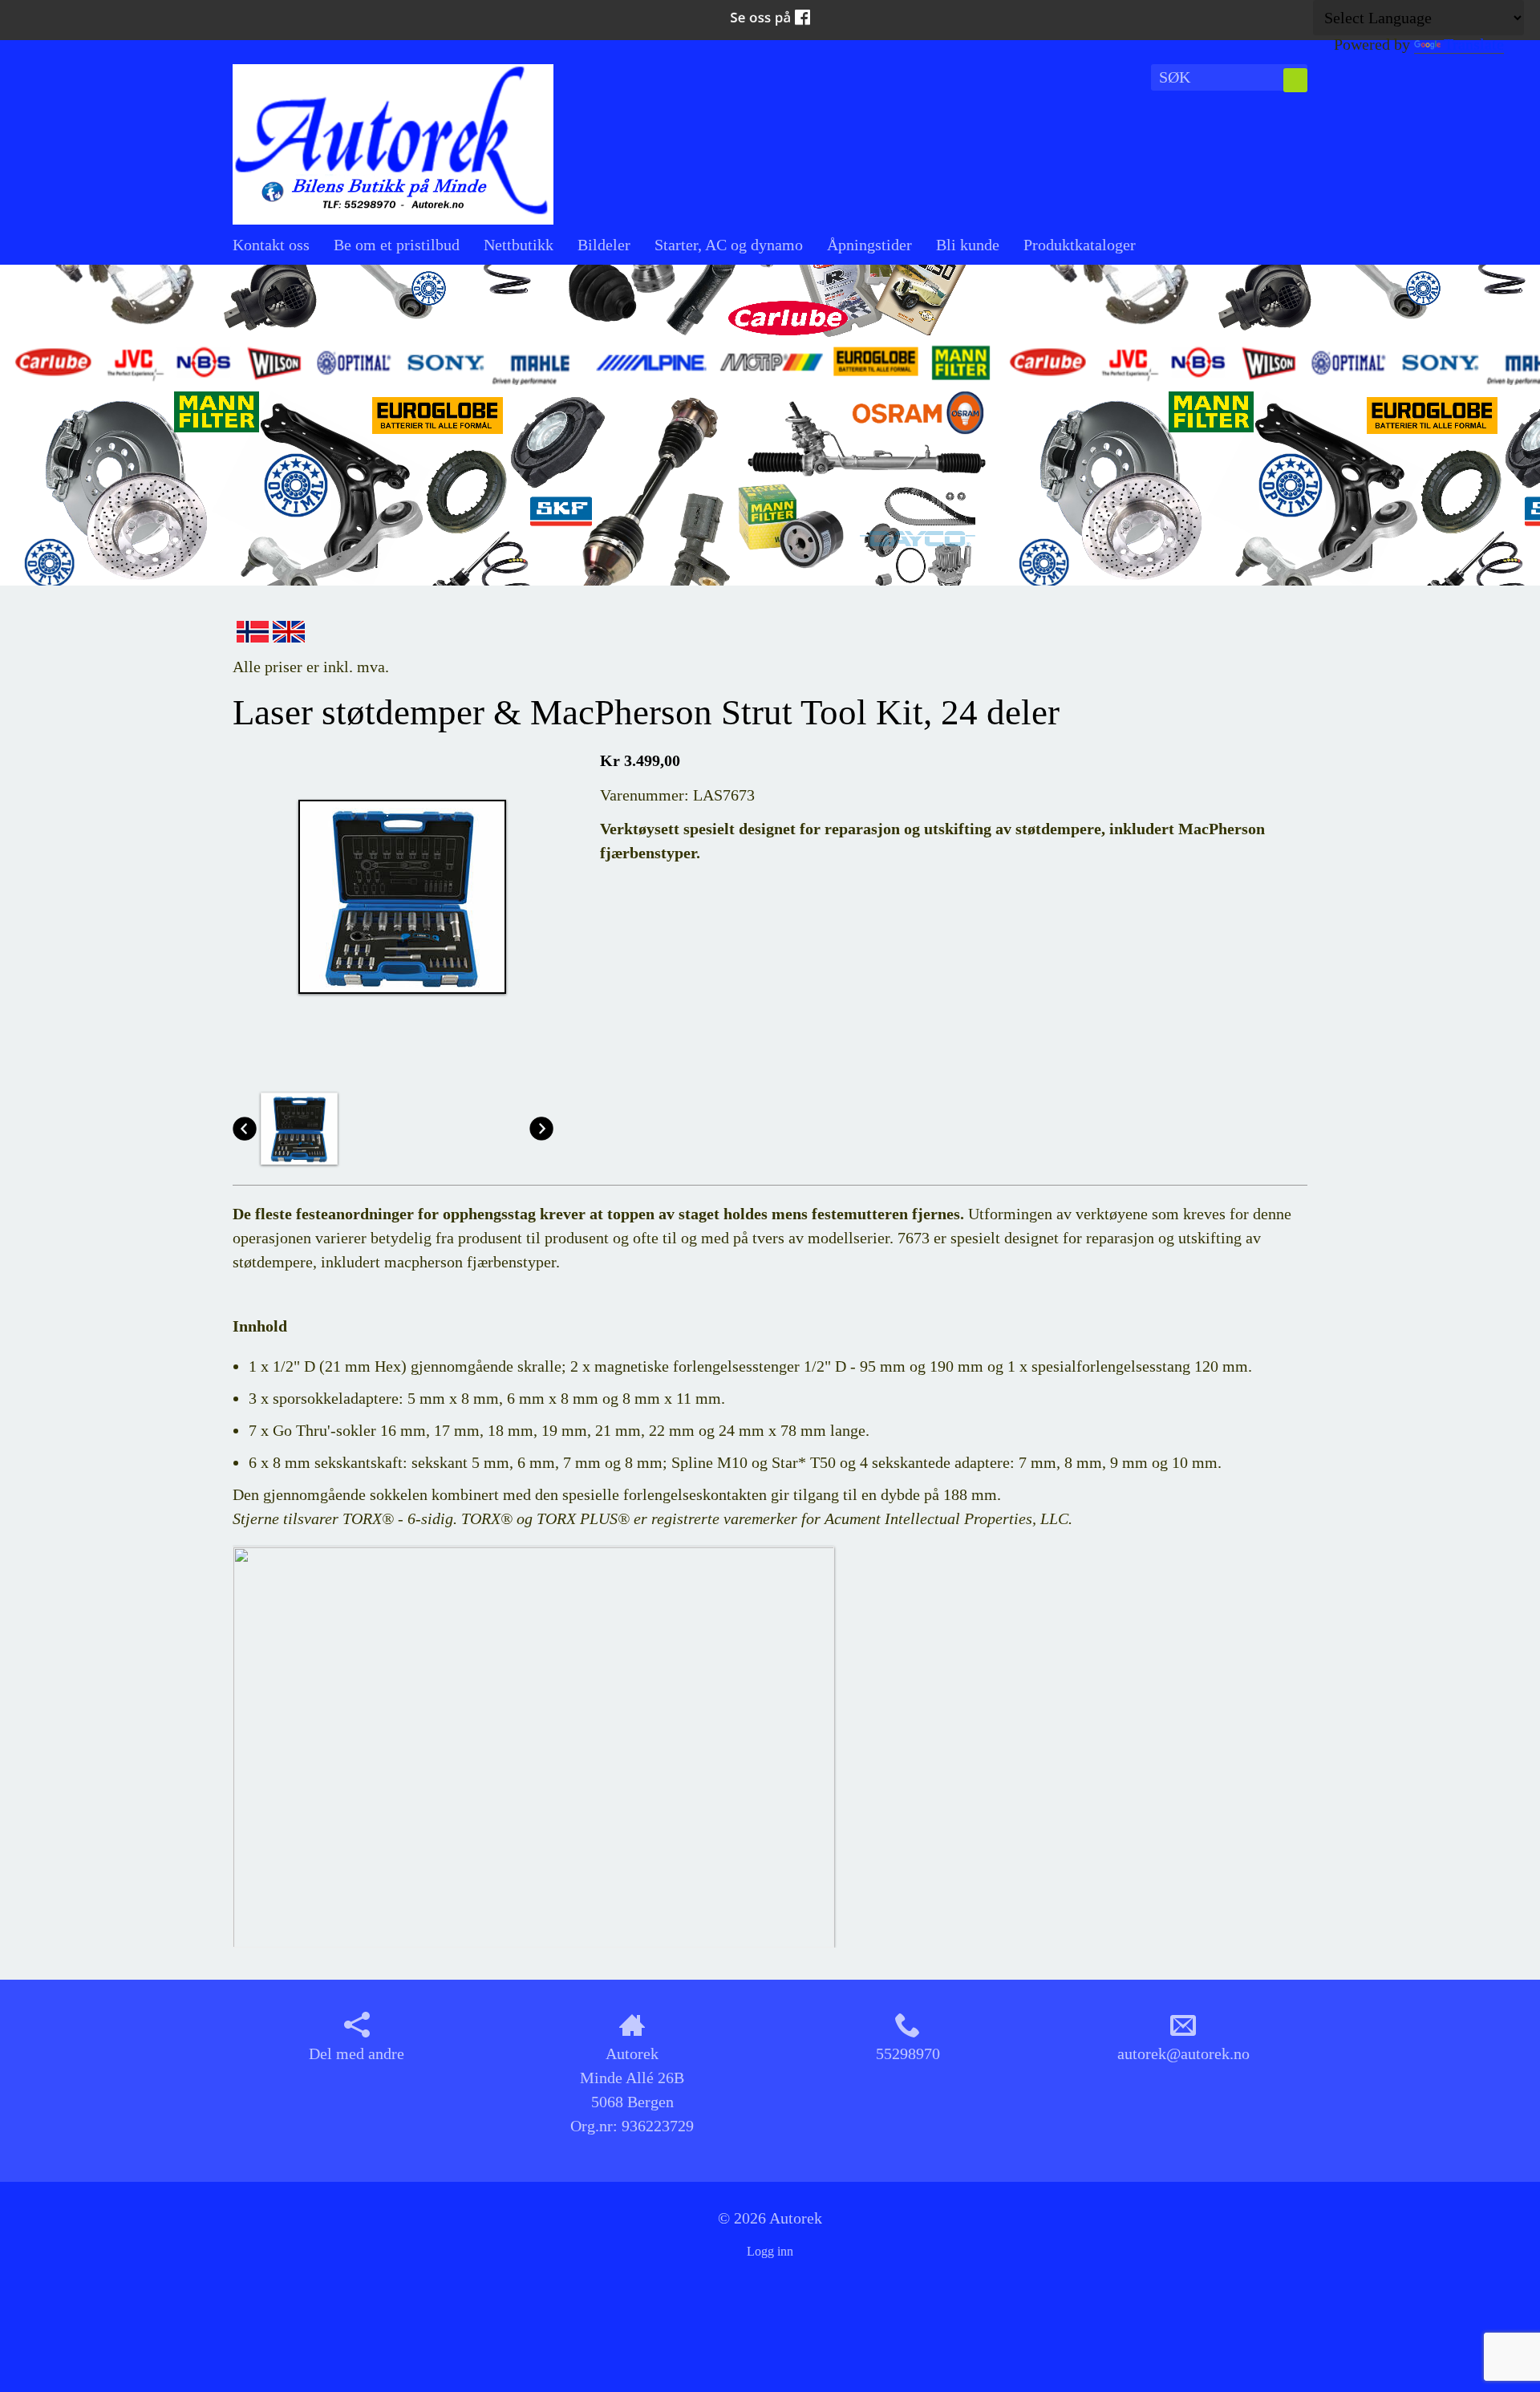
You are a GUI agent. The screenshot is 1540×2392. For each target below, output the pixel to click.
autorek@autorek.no (1183, 2053)
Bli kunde (968, 245)
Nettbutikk (519, 245)
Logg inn (770, 2251)
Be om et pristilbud (397, 245)
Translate (1474, 44)
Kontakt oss (271, 245)
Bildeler (604, 245)
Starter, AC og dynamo (729, 245)
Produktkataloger (1080, 245)
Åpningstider (869, 245)
